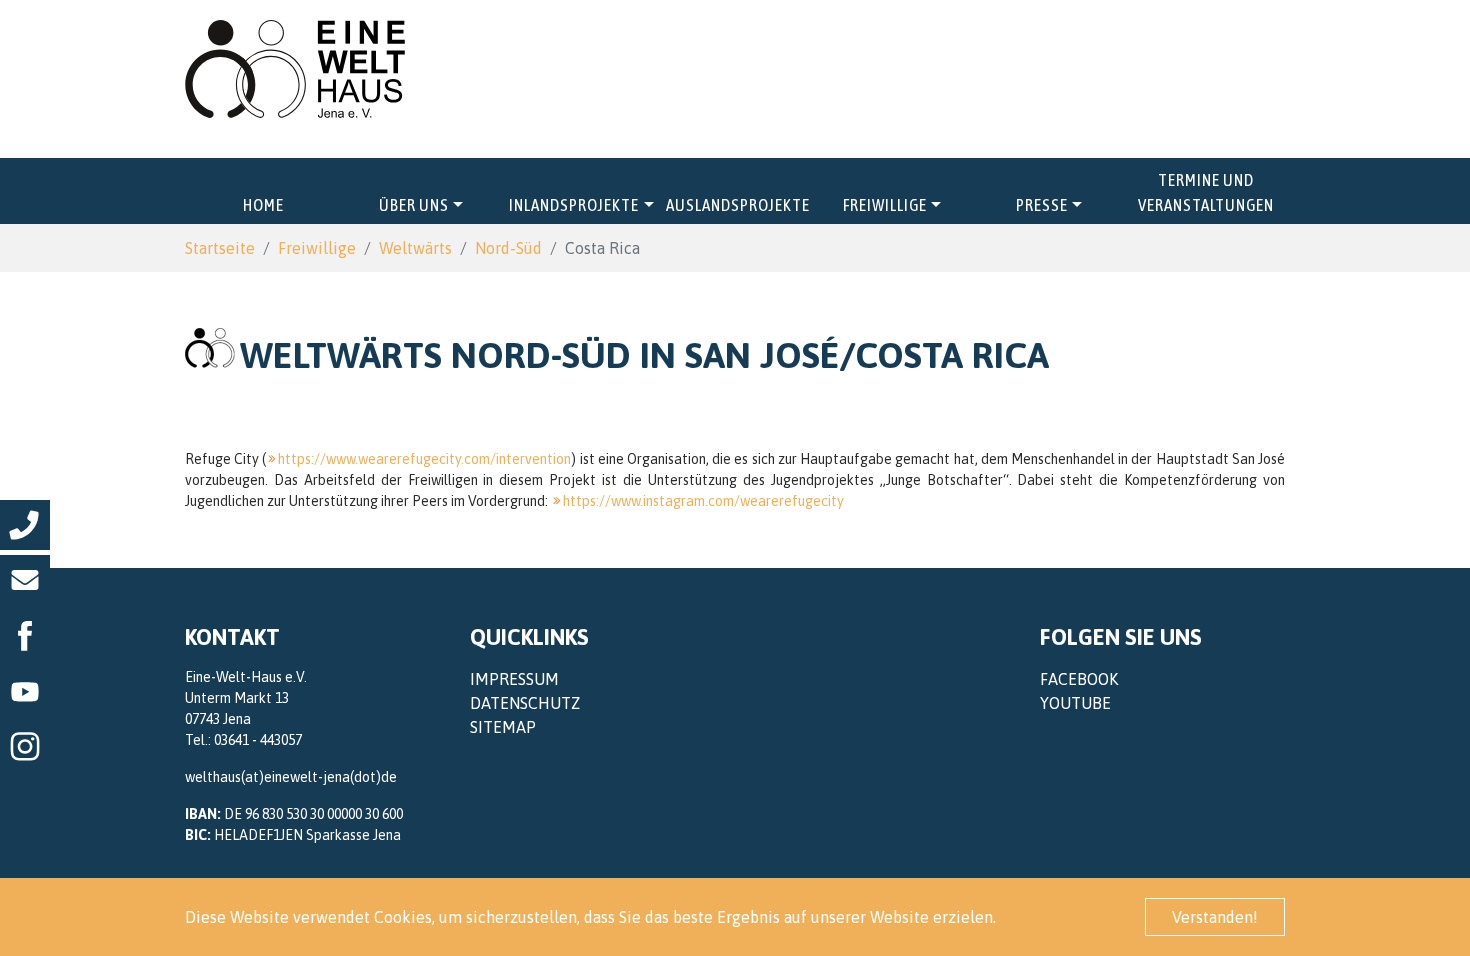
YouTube (1075, 703)
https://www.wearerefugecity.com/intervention (424, 459)
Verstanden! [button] (1215, 917)
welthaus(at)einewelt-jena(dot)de (291, 777)
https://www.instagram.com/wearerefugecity (703, 501)
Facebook (1079, 679)
